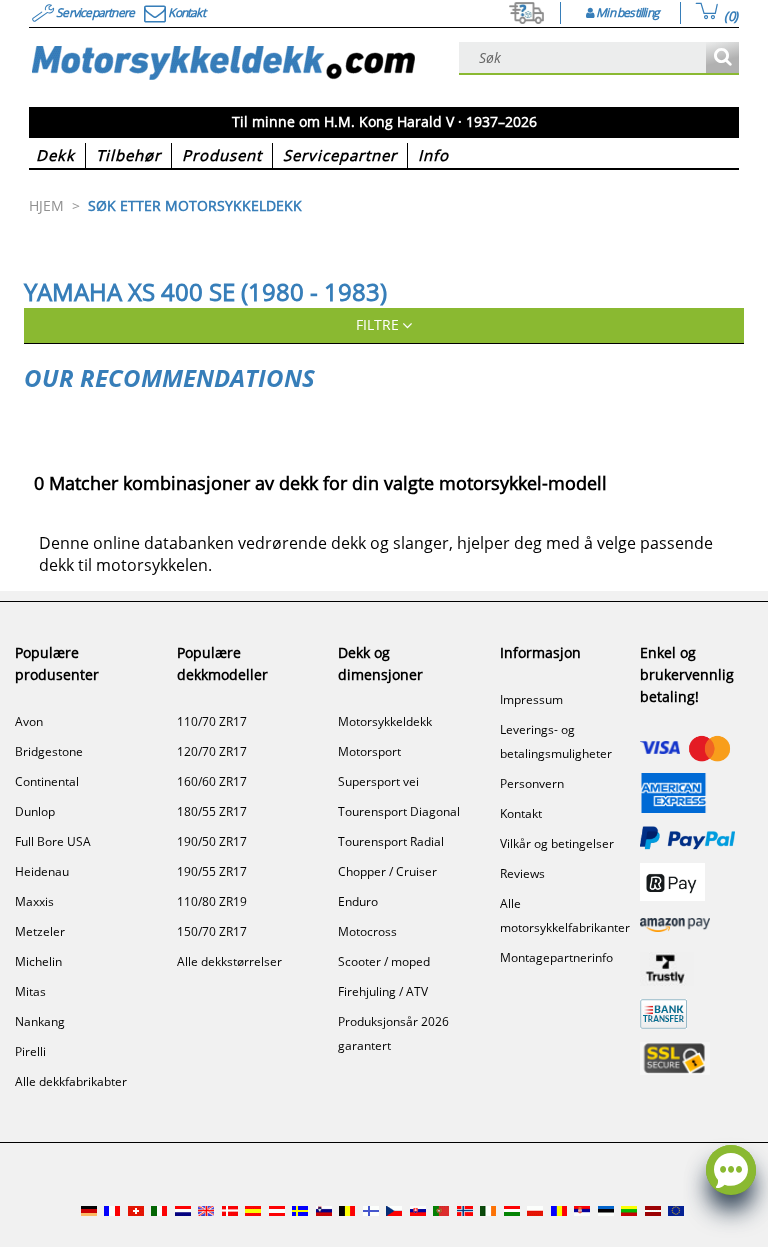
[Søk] (722, 58)
